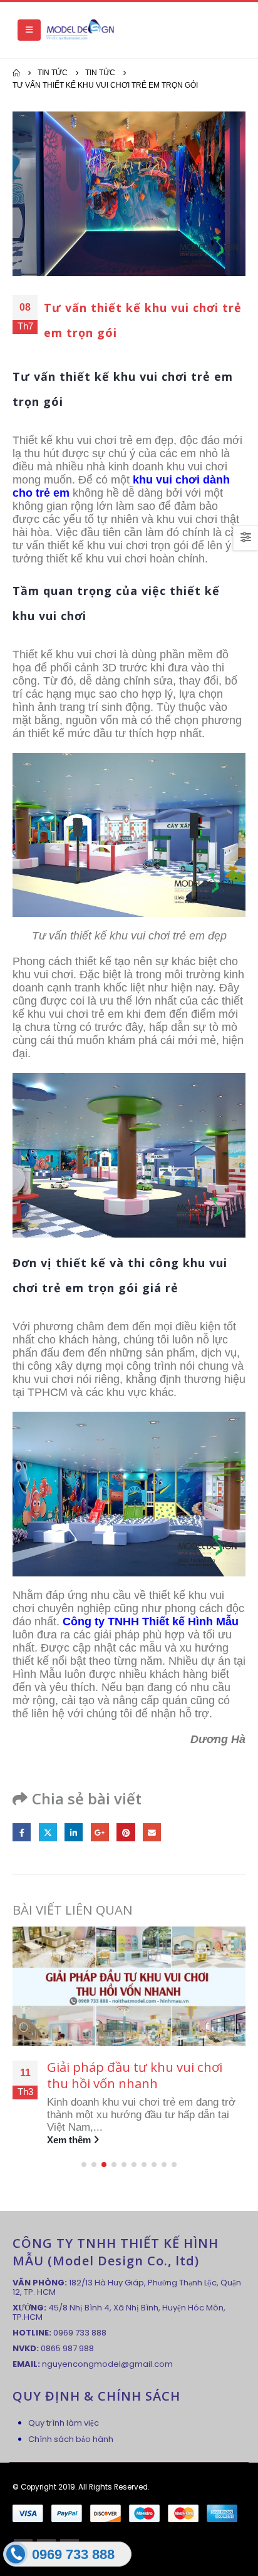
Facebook (22, 1832)
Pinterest (126, 1832)
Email (152, 1832)
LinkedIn (74, 1832)
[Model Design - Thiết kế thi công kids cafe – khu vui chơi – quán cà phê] (80, 30)
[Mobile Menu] (29, 30)
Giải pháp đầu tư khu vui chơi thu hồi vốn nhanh (135, 2075)
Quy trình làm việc (64, 2423)
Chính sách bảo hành (71, 2439)
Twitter (48, 1832)
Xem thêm (70, 2140)
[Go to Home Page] (16, 73)
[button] (84, 2165)
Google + (100, 1832)
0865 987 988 (67, 2348)
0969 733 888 (80, 2333)
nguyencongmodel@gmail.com (107, 2364)
